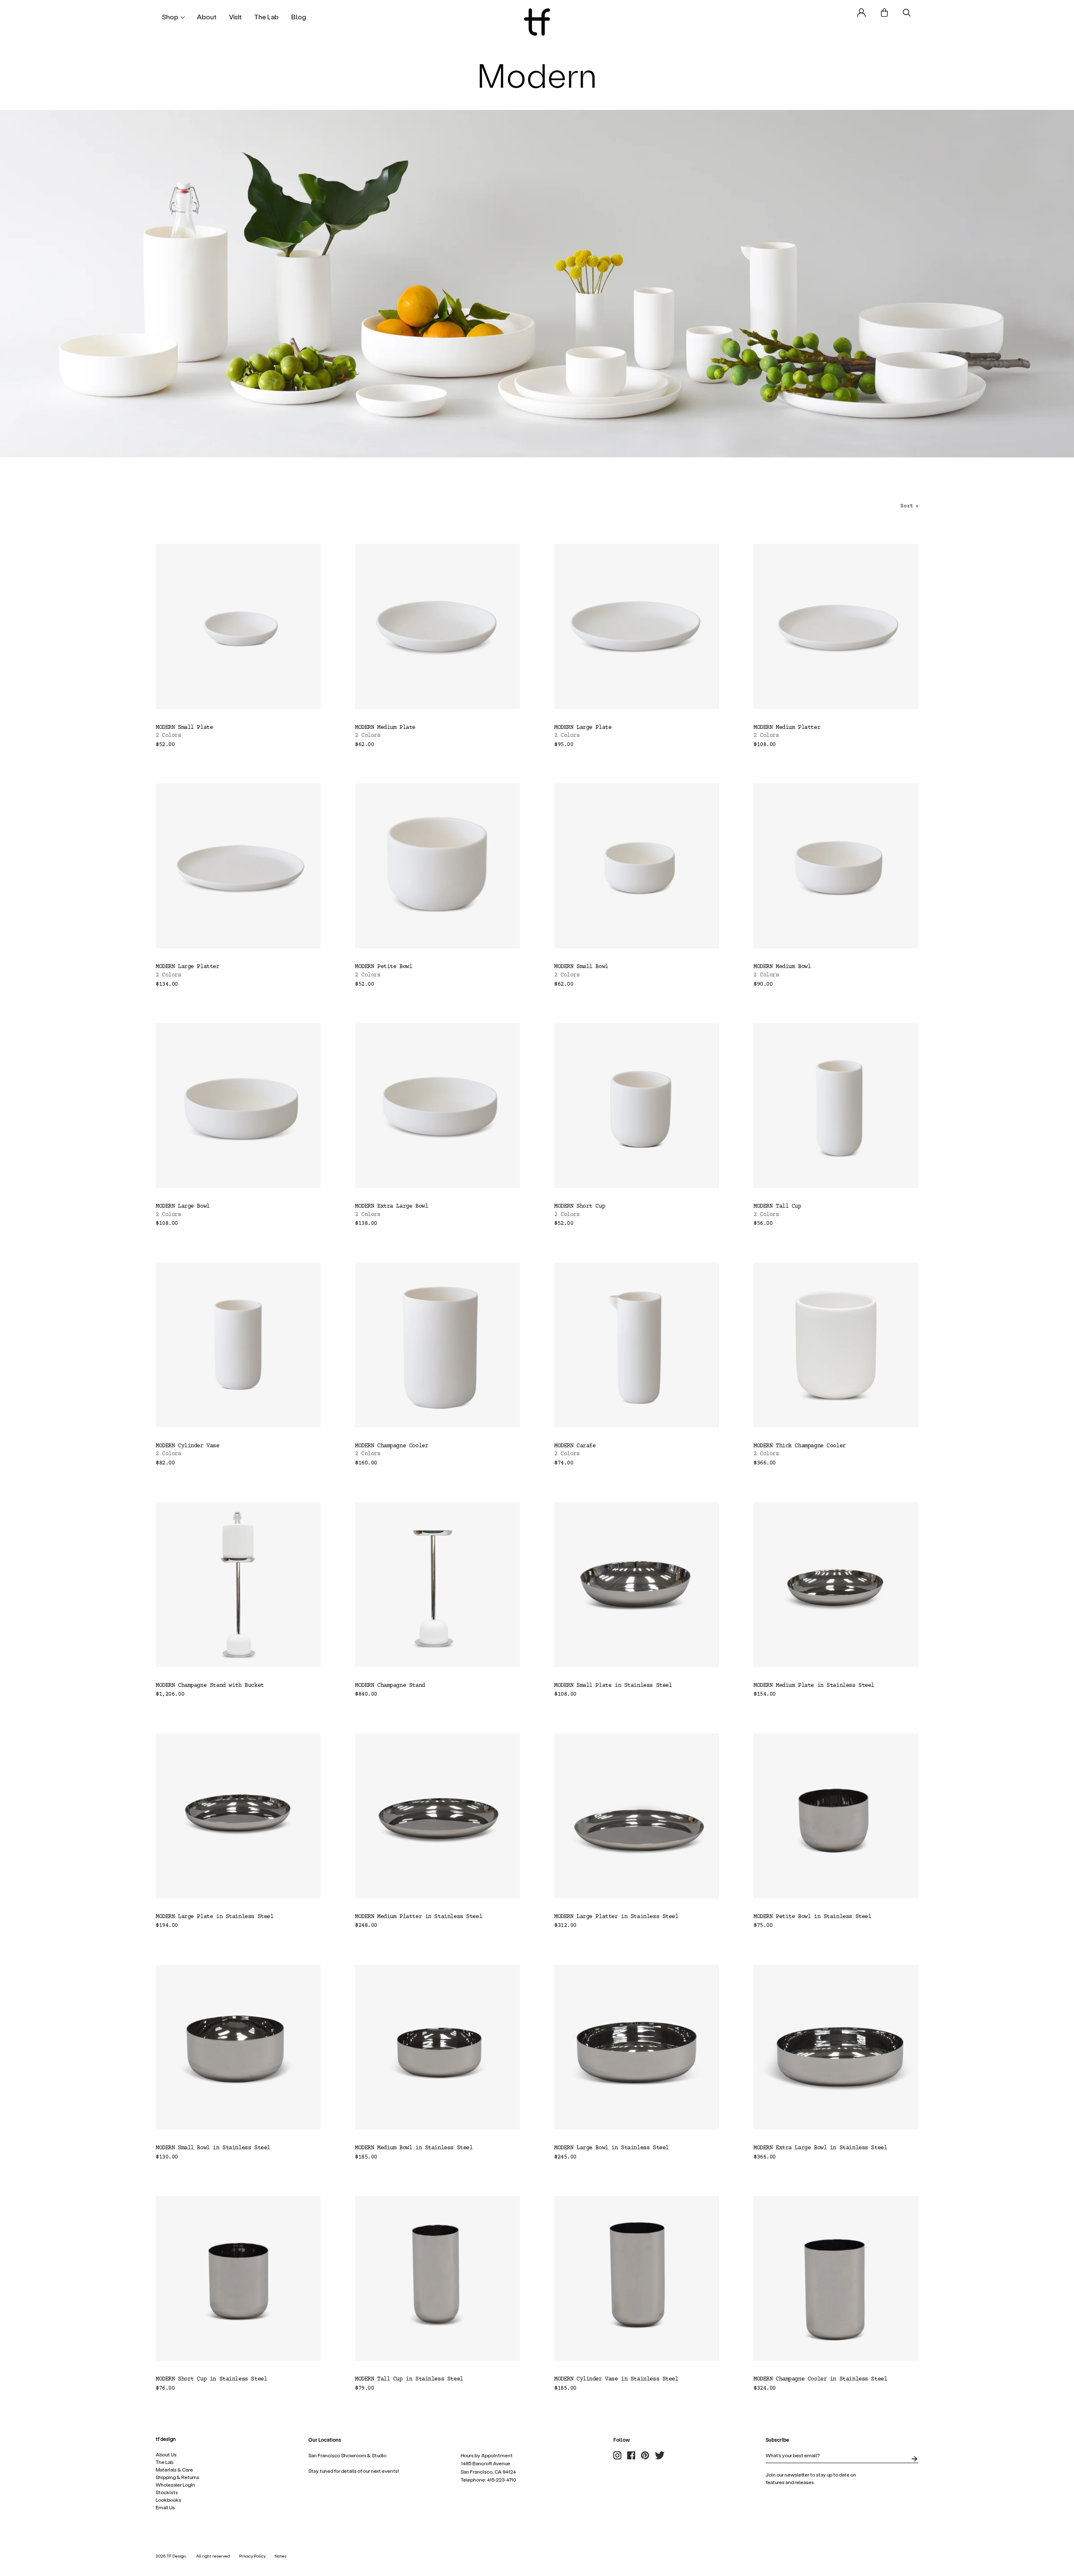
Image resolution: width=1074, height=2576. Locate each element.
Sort (909, 506)
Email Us (165, 2508)
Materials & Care (174, 2470)
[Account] (862, 13)
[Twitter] (660, 2456)
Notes (281, 2556)
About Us (166, 2455)
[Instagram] (617, 2456)
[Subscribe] (914, 2459)
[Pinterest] (645, 2456)
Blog (299, 17)
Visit (235, 17)
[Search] (907, 13)
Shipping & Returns (177, 2477)
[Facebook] (631, 2456)
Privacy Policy (252, 2556)
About (207, 17)
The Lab (266, 17)
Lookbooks (168, 2500)
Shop (170, 17)
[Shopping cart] (884, 13)
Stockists (167, 2492)
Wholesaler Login (175, 2485)
